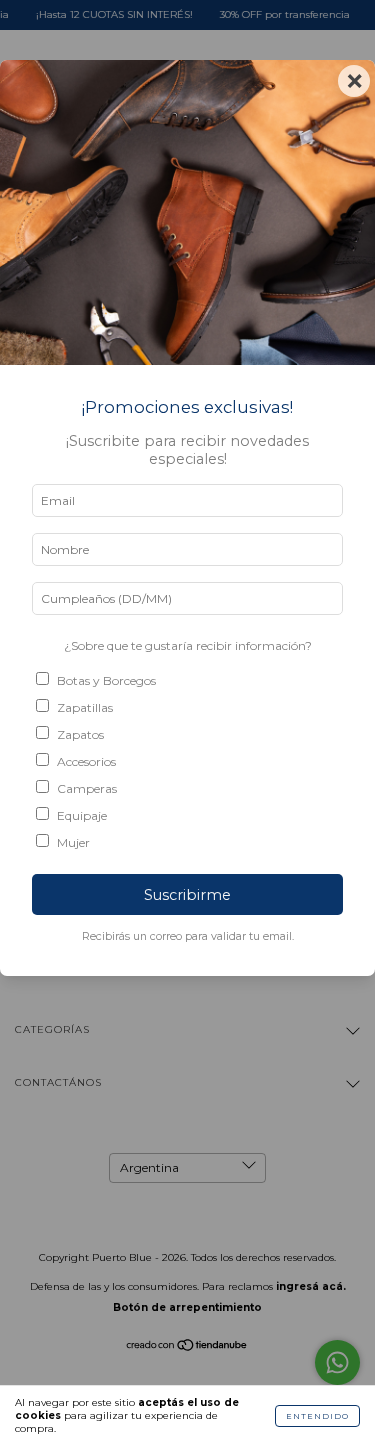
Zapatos (80, 734)
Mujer (73, 842)
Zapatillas (85, 707)
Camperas (87, 788)
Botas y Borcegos (106, 680)
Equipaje (82, 815)
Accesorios (86, 761)
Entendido (317, 1416)
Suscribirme (187, 895)
